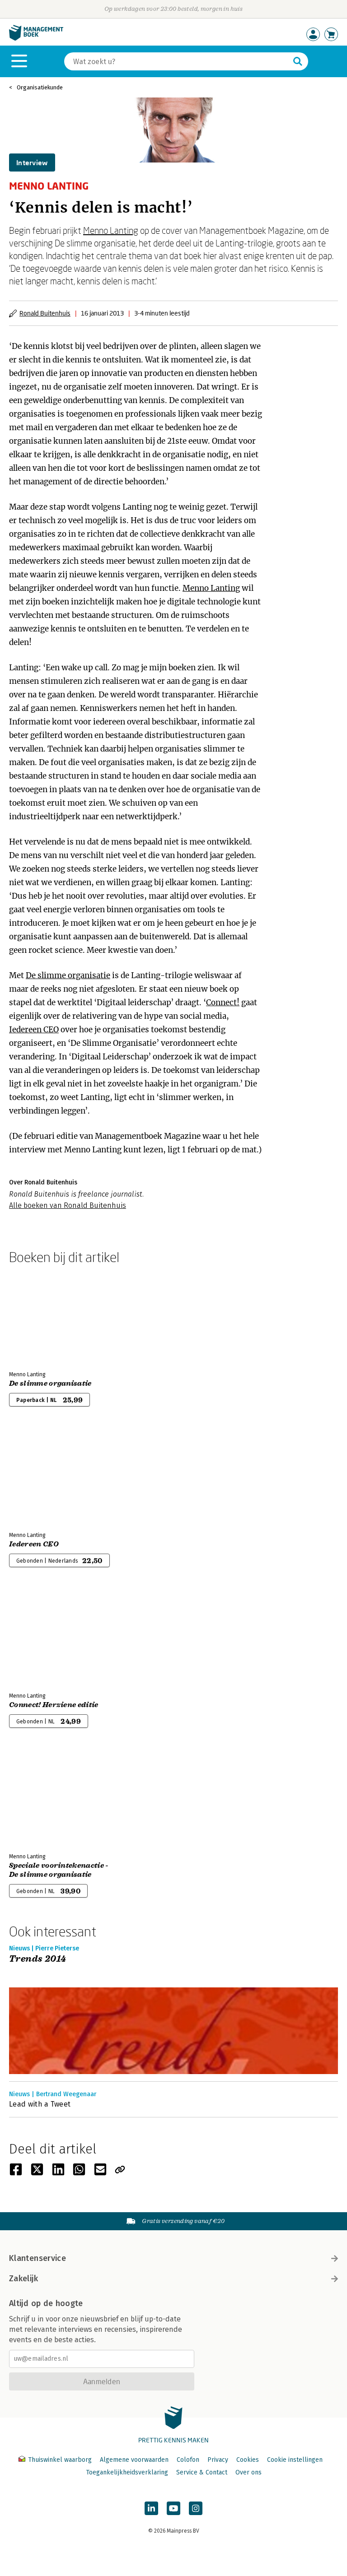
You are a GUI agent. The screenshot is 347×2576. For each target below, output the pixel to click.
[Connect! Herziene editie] (41, 1637)
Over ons (249, 2472)
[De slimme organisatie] (41, 1316)
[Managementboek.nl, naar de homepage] (36, 39)
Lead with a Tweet (40, 2104)
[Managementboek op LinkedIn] (151, 2508)
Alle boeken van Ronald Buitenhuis (68, 1205)
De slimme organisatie (68, 975)
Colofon (188, 2460)
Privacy (218, 2460)
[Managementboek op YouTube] (173, 2508)
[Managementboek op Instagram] (196, 2508)
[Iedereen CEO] (41, 1476)
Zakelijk (23, 2279)
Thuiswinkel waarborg (60, 2460)
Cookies (248, 2460)
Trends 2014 (38, 1959)
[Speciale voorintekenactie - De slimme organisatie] (41, 1798)
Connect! (223, 1003)
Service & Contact (202, 2472)
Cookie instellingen (295, 2460)
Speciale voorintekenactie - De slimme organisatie (59, 1870)
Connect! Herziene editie (54, 1705)
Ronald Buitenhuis (45, 313)
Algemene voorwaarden (134, 2460)
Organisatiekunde (40, 87)
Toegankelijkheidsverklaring (127, 2472)
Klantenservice (38, 2258)
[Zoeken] (298, 61)
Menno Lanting (111, 230)
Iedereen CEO (34, 1030)
